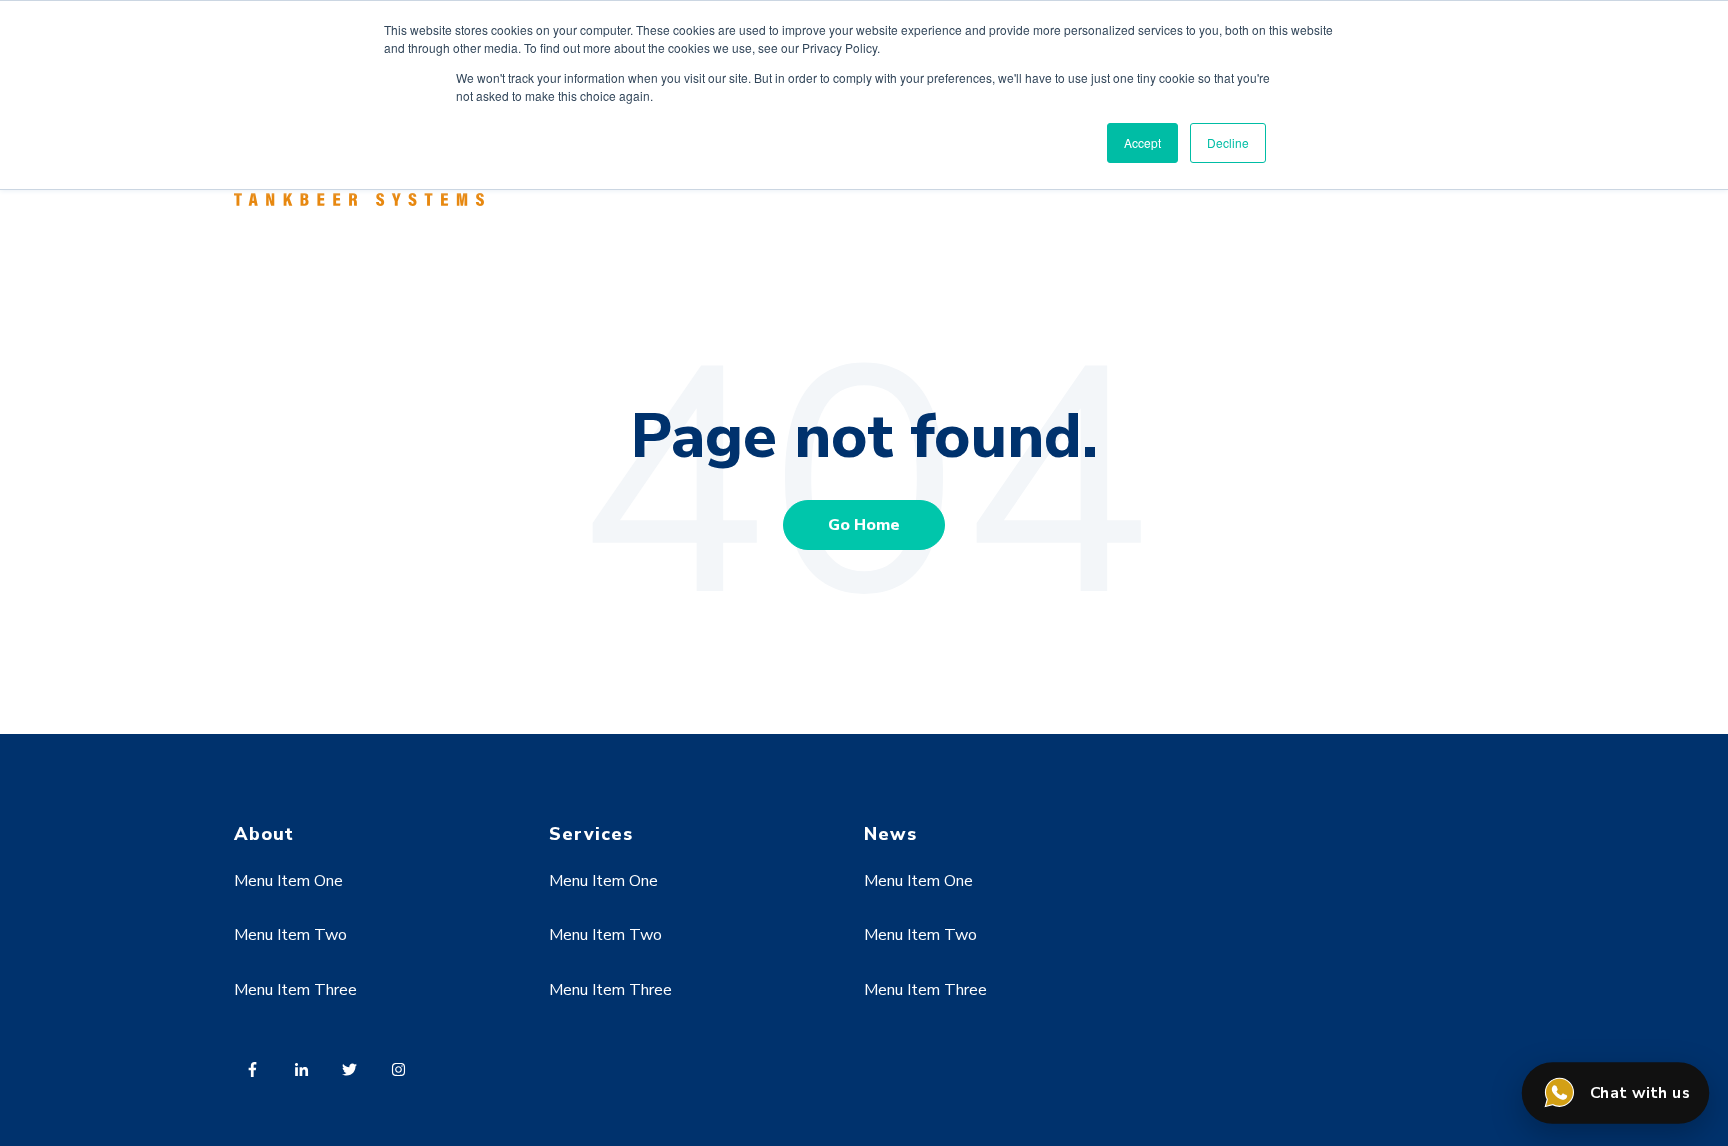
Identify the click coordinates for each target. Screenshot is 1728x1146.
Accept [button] (1142, 142)
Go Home (864, 525)
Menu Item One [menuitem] (288, 881)
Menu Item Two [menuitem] (290, 935)
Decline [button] (1228, 142)
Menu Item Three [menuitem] (295, 990)
